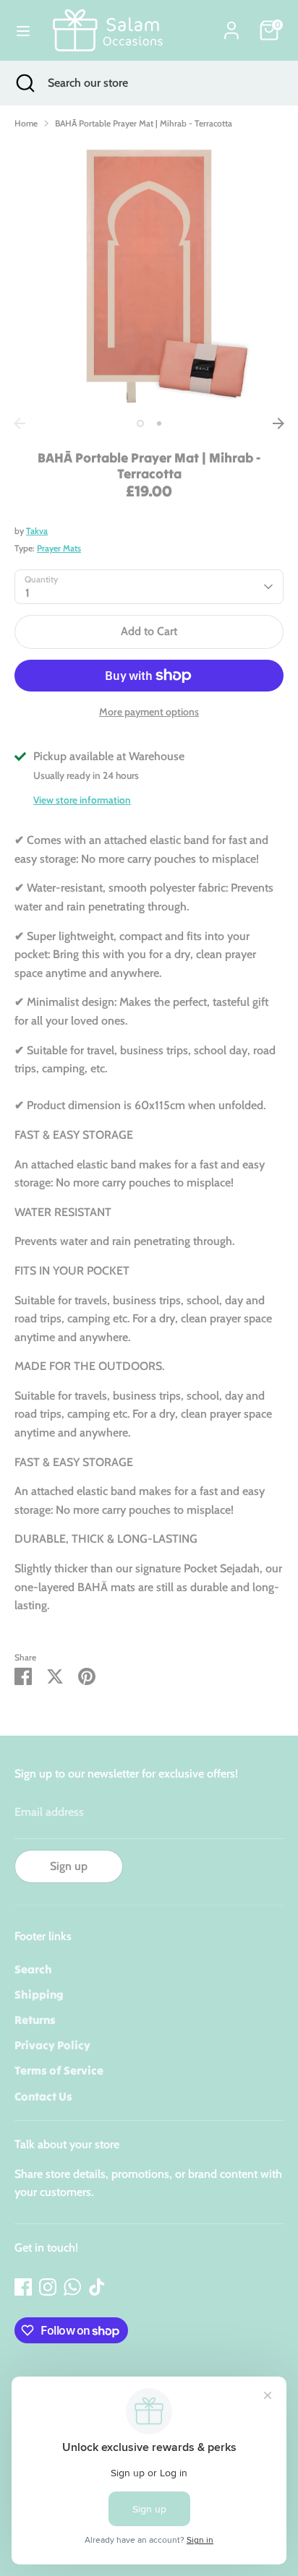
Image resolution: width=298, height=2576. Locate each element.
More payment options (149, 712)
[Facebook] (23, 2287)
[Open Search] (24, 83)
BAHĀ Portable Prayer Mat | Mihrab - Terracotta (144, 123)
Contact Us (43, 2096)
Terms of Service (59, 2070)
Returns (35, 2020)
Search (33, 1969)
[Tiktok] (97, 2287)
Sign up (69, 1866)
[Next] (278, 423)
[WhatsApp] (72, 2287)
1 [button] (140, 423)
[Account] (231, 25)
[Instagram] (48, 2287)
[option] (149, 276)
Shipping (39, 1994)
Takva (37, 531)
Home (26, 123)
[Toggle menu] (23, 31)
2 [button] (159, 423)
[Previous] (20, 423)
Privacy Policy (52, 2045)
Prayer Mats (59, 548)
